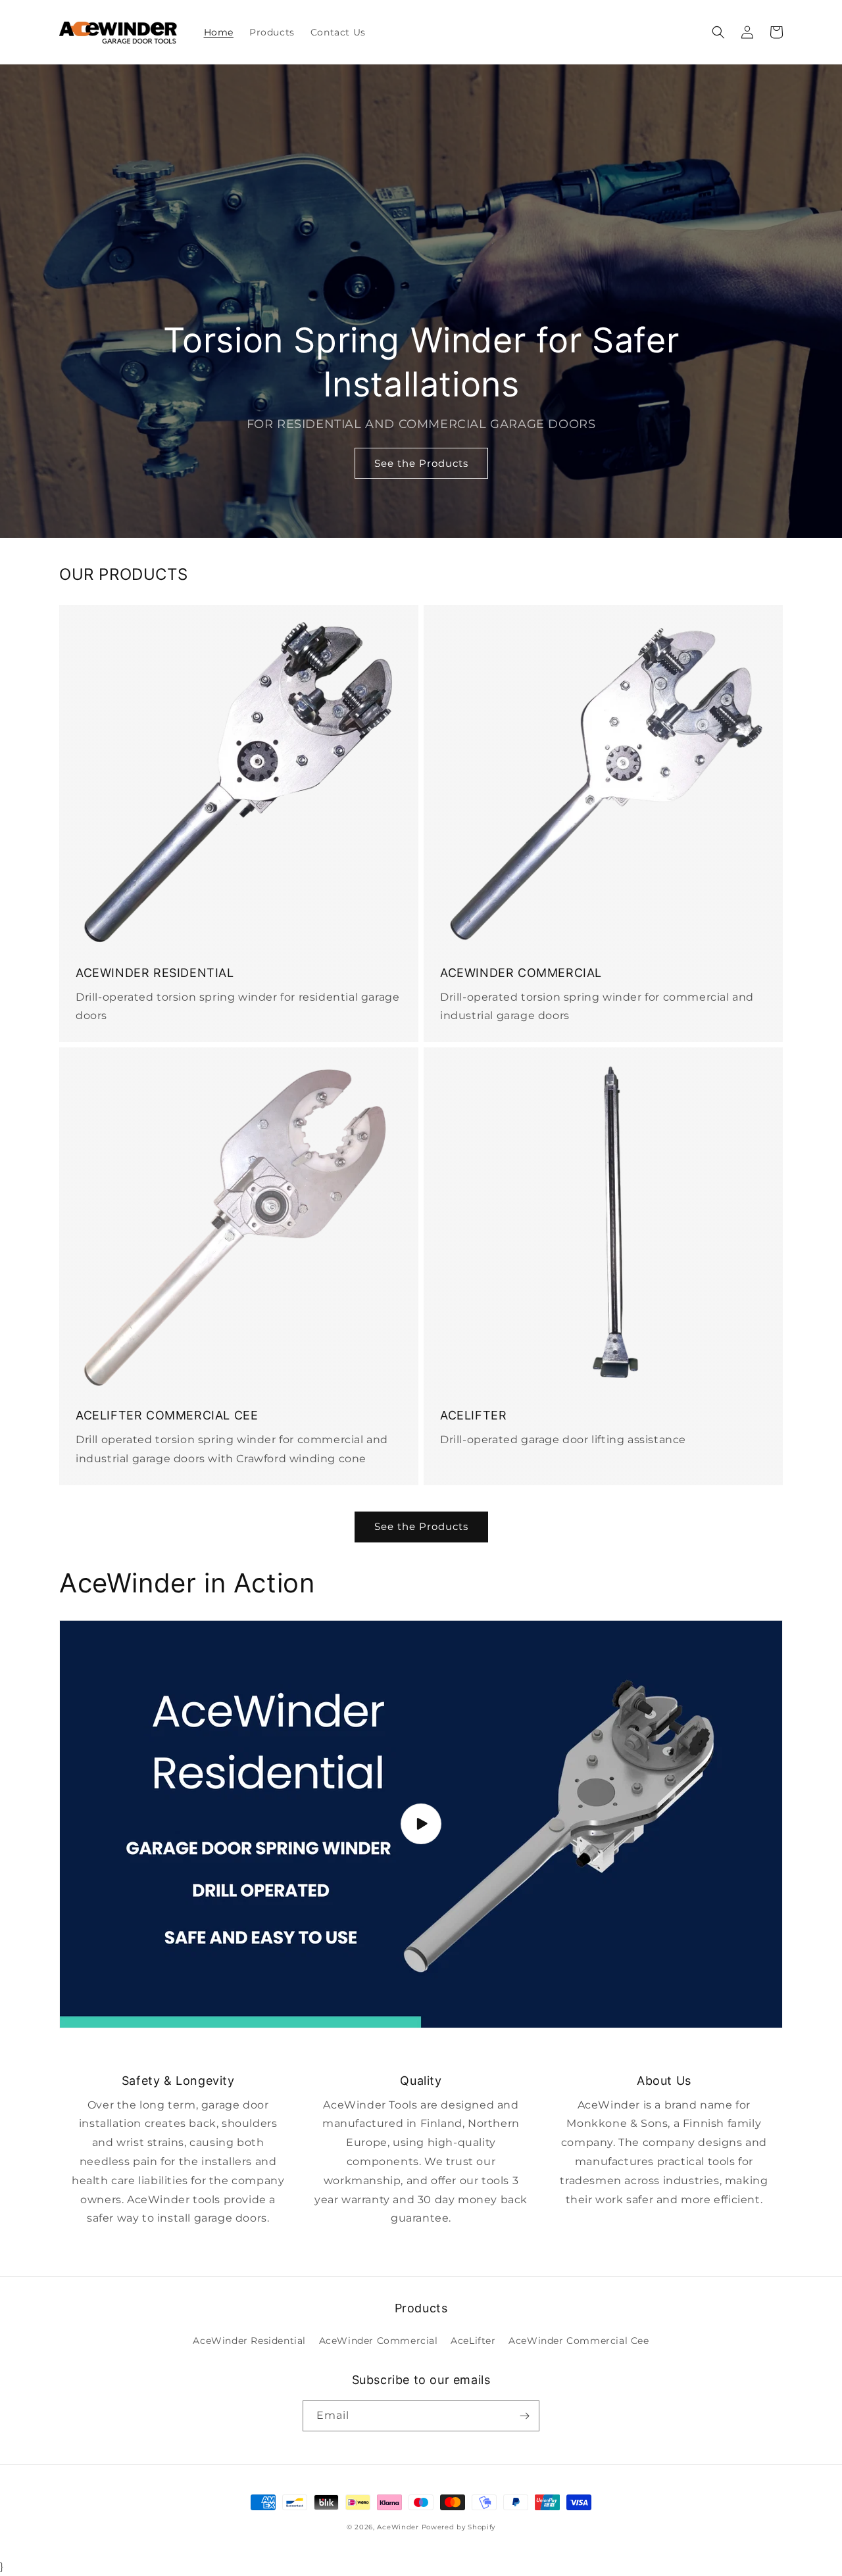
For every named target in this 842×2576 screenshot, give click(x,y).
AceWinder (398, 2527)
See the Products (421, 463)
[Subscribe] (524, 2416)
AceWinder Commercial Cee (579, 2341)
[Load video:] (421, 1824)
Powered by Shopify (459, 2527)
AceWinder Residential (249, 2341)
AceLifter (473, 2341)
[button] (718, 32)
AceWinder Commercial (379, 2341)
